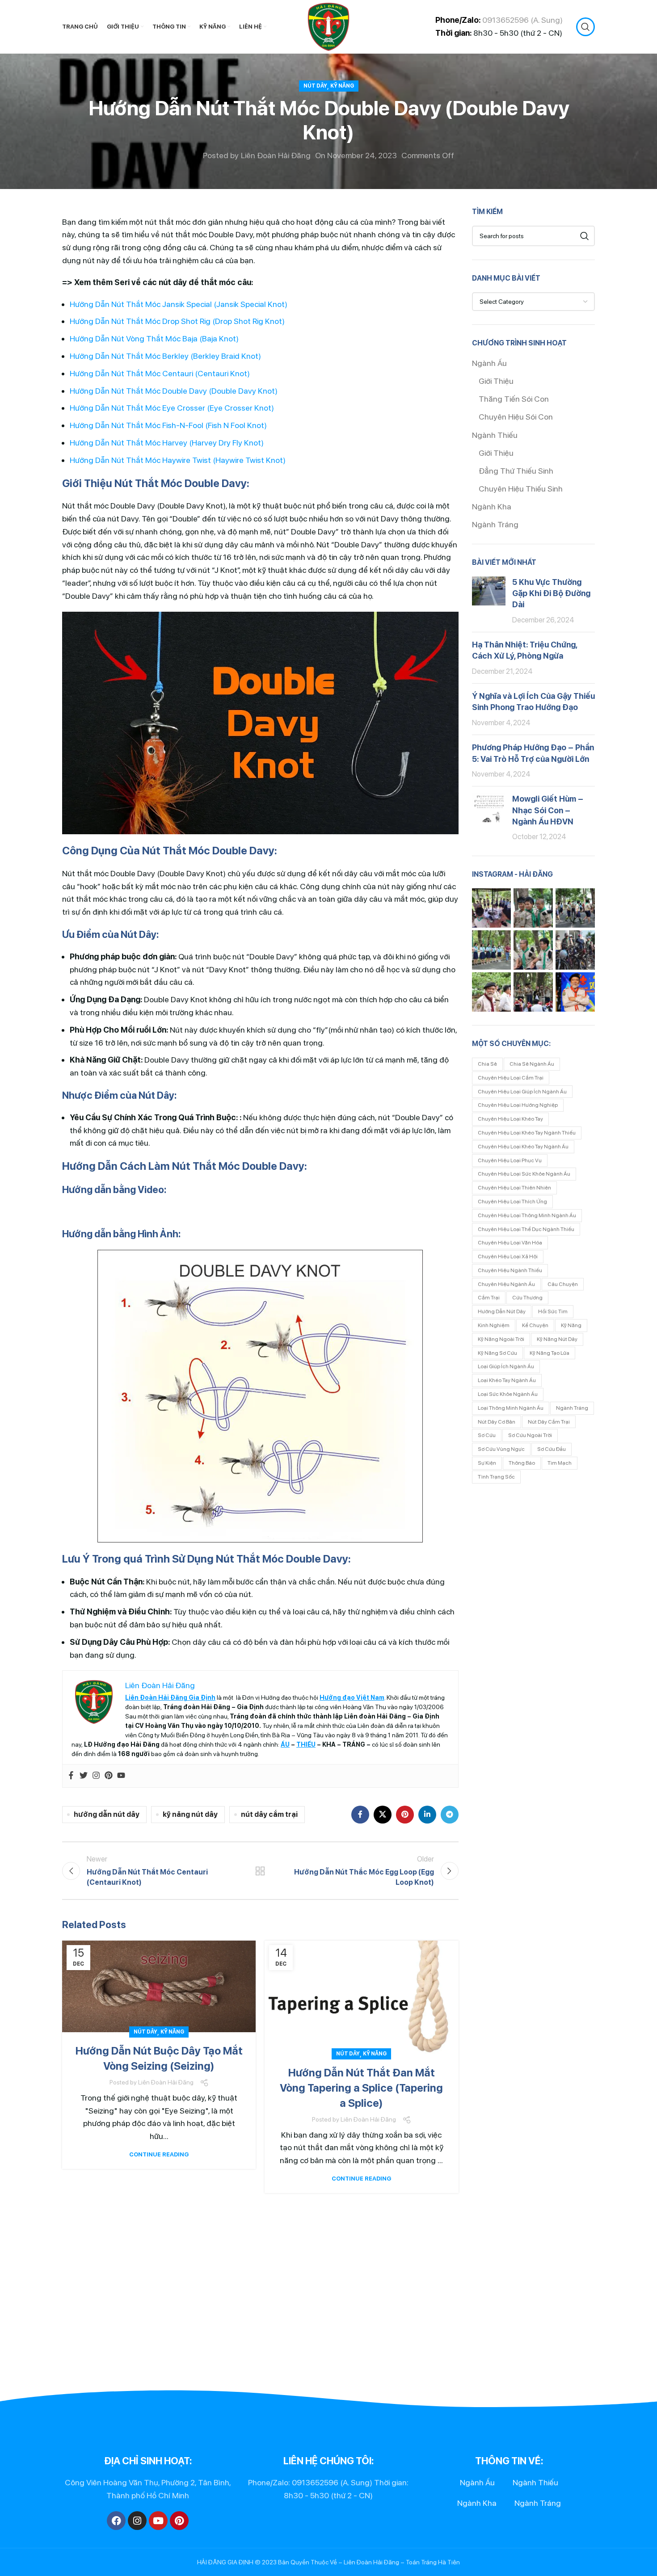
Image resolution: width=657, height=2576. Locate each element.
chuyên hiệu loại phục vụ (510, 1160)
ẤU (285, 1744)
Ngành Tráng (495, 524)
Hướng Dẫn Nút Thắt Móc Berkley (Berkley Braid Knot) (165, 356)
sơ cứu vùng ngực (501, 1449)
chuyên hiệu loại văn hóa (510, 1243)
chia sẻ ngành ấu (532, 1064)
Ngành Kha (492, 506)
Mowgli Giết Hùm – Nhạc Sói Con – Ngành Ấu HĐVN (548, 810)
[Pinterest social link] (405, 1815)
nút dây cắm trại (269, 1814)
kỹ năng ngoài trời (501, 1339)
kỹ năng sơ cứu (497, 1353)
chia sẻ (487, 1064)
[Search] (585, 27)
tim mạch (560, 1463)
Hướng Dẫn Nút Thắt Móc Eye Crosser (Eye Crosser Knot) (172, 408)
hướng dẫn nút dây (107, 1814)
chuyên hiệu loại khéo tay (510, 1119)
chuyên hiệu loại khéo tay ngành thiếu (527, 1133)
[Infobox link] (496, 27)
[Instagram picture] (492, 908)
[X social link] (383, 1815)
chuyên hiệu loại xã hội (508, 1256)
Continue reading (159, 2154)
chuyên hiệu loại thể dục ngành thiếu (526, 1229)
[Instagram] (96, 1776)
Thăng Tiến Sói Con (514, 399)
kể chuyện (535, 1325)
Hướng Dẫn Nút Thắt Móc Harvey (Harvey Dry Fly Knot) (167, 443)
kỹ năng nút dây (190, 1814)
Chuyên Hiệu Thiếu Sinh (521, 489)
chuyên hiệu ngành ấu (506, 1284)
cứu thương (527, 1298)
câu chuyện (563, 1284)
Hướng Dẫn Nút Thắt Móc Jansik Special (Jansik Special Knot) (179, 304)
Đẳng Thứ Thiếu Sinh (516, 471)
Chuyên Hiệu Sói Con (516, 417)
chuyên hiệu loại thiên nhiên (514, 1188)
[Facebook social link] (360, 1815)
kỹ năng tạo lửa (550, 1353)
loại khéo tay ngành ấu (507, 1380)
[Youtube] (121, 1776)
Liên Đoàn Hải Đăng (276, 155)
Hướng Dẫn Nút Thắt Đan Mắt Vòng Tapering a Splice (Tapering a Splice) (361, 2088)
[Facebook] (71, 1776)
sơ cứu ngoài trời (530, 1435)
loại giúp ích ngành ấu (506, 1366)
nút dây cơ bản (497, 1422)
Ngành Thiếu (495, 435)
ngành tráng (572, 1408)
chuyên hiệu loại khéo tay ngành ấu (523, 1147)
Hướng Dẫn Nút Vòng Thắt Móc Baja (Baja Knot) (154, 338)
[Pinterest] (109, 1776)
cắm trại (489, 1298)
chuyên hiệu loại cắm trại (511, 1078)
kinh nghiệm (494, 1325)
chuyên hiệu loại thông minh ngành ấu (527, 1215)
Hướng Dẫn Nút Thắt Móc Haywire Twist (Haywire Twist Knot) (178, 460)
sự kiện (487, 1463)
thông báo (522, 1463)
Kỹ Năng (342, 86)
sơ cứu (487, 1435)
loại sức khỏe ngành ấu (508, 1394)
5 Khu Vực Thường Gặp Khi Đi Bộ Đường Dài (551, 593)
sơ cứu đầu (552, 1449)
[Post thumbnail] (489, 601)
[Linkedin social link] (427, 1815)
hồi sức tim (553, 1311)
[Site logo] (328, 26)
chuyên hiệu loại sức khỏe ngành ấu (524, 1174)
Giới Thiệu (496, 381)
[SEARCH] (585, 236)
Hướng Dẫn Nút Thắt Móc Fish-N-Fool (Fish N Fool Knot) (168, 425)
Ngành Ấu (489, 363)
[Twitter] (84, 1776)
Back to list (260, 1871)
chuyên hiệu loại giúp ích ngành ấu (522, 1092)
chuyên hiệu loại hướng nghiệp (518, 1105)
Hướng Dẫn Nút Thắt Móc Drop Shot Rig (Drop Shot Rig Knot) (177, 321)
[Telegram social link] (450, 1815)
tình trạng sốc (496, 1477)
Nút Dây (315, 86)
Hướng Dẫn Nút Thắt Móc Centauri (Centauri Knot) (160, 373)
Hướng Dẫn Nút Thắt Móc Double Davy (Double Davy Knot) (174, 391)
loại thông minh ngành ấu (511, 1408)
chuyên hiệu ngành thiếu (510, 1270)
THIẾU (306, 1744)
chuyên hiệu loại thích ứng (512, 1202)
